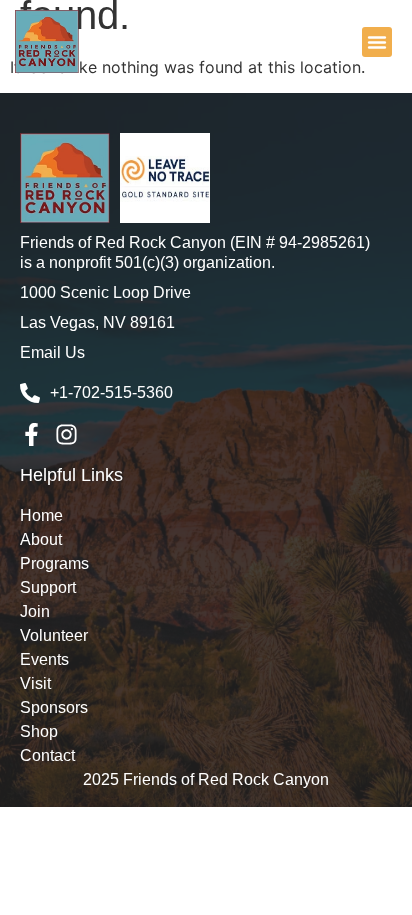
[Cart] (347, 39)
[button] (377, 42)
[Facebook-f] (31, 434)
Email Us (52, 352)
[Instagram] (66, 434)
